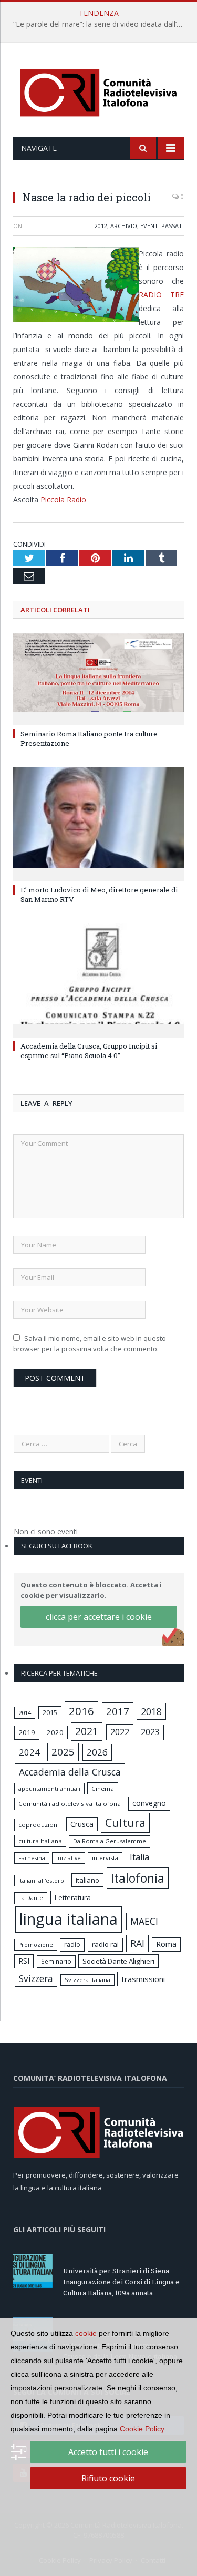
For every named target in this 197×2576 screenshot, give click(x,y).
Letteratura (73, 1897)
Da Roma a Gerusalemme (110, 1841)
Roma (166, 1944)
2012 (101, 226)
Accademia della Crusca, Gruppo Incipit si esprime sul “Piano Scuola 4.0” (89, 1051)
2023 (150, 1732)
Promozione (36, 1945)
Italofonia (138, 1878)
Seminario (56, 1961)
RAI (137, 1943)
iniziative (69, 1858)
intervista (105, 1858)
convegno (149, 1803)
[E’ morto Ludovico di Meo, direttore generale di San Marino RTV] (98, 823)
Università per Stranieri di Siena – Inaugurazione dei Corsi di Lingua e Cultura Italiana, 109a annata (121, 2282)
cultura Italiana (40, 1841)
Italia (139, 1857)
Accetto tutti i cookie (108, 2452)
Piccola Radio (63, 500)
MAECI (144, 1921)
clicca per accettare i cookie (99, 1617)
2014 (25, 1713)
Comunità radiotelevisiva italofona (70, 1804)
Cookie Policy (142, 2429)
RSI (24, 1961)
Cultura (125, 1823)
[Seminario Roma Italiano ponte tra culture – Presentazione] (98, 678)
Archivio (124, 226)
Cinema (103, 1788)
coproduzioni (39, 1825)
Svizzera (36, 1979)
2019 (27, 1732)
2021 (87, 1731)
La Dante (31, 1898)
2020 (55, 1732)
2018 (151, 1711)
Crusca (82, 1824)
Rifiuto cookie (108, 2478)
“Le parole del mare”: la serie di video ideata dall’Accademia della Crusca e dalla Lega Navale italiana (101, 24)
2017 (118, 1711)
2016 (81, 1711)
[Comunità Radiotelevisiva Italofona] (99, 91)
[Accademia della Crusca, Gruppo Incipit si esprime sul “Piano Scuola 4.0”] (98, 979)
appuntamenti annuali (49, 1788)
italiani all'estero (41, 1880)
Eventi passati (162, 226)
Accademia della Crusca (70, 1772)
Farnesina (32, 1858)
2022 (120, 1732)
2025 (63, 1752)
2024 (29, 1752)
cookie (86, 2333)
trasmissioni (143, 1979)
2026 (97, 1752)
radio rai (105, 1944)
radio (72, 1944)
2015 (50, 1712)
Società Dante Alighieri (118, 1961)
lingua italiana (69, 1919)
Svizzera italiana (87, 1980)
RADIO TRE (161, 295)
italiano (87, 1880)
